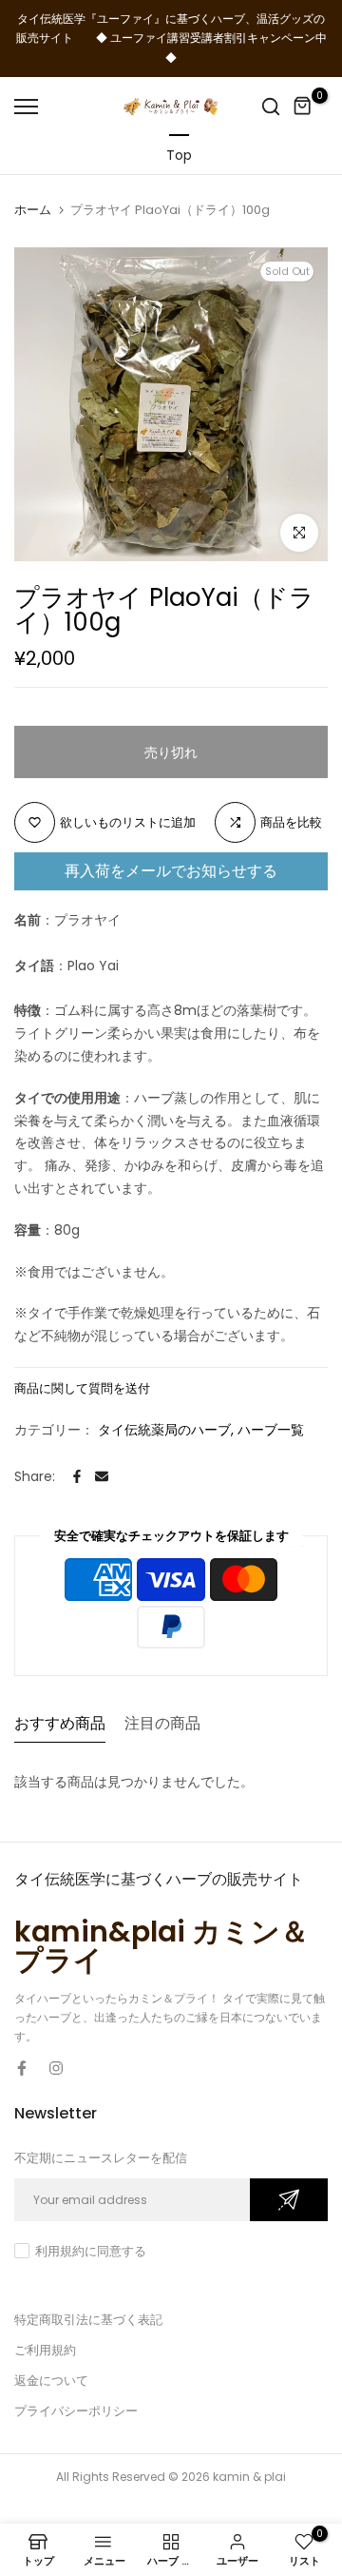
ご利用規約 (45, 2350)
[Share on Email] (102, 1476)
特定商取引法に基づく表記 (88, 2320)
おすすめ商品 (60, 1723)
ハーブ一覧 (271, 1430)
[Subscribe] (289, 2200)
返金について (51, 2381)
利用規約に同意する (91, 2251)
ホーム (33, 210)
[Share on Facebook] (77, 1476)
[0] (303, 107)
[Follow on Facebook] (22, 2068)
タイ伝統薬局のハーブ (164, 1430)
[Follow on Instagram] (56, 2068)
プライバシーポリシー (76, 2411)
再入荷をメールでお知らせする (171, 871)
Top (179, 155)
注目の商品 (162, 1723)
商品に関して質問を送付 (82, 1388)
